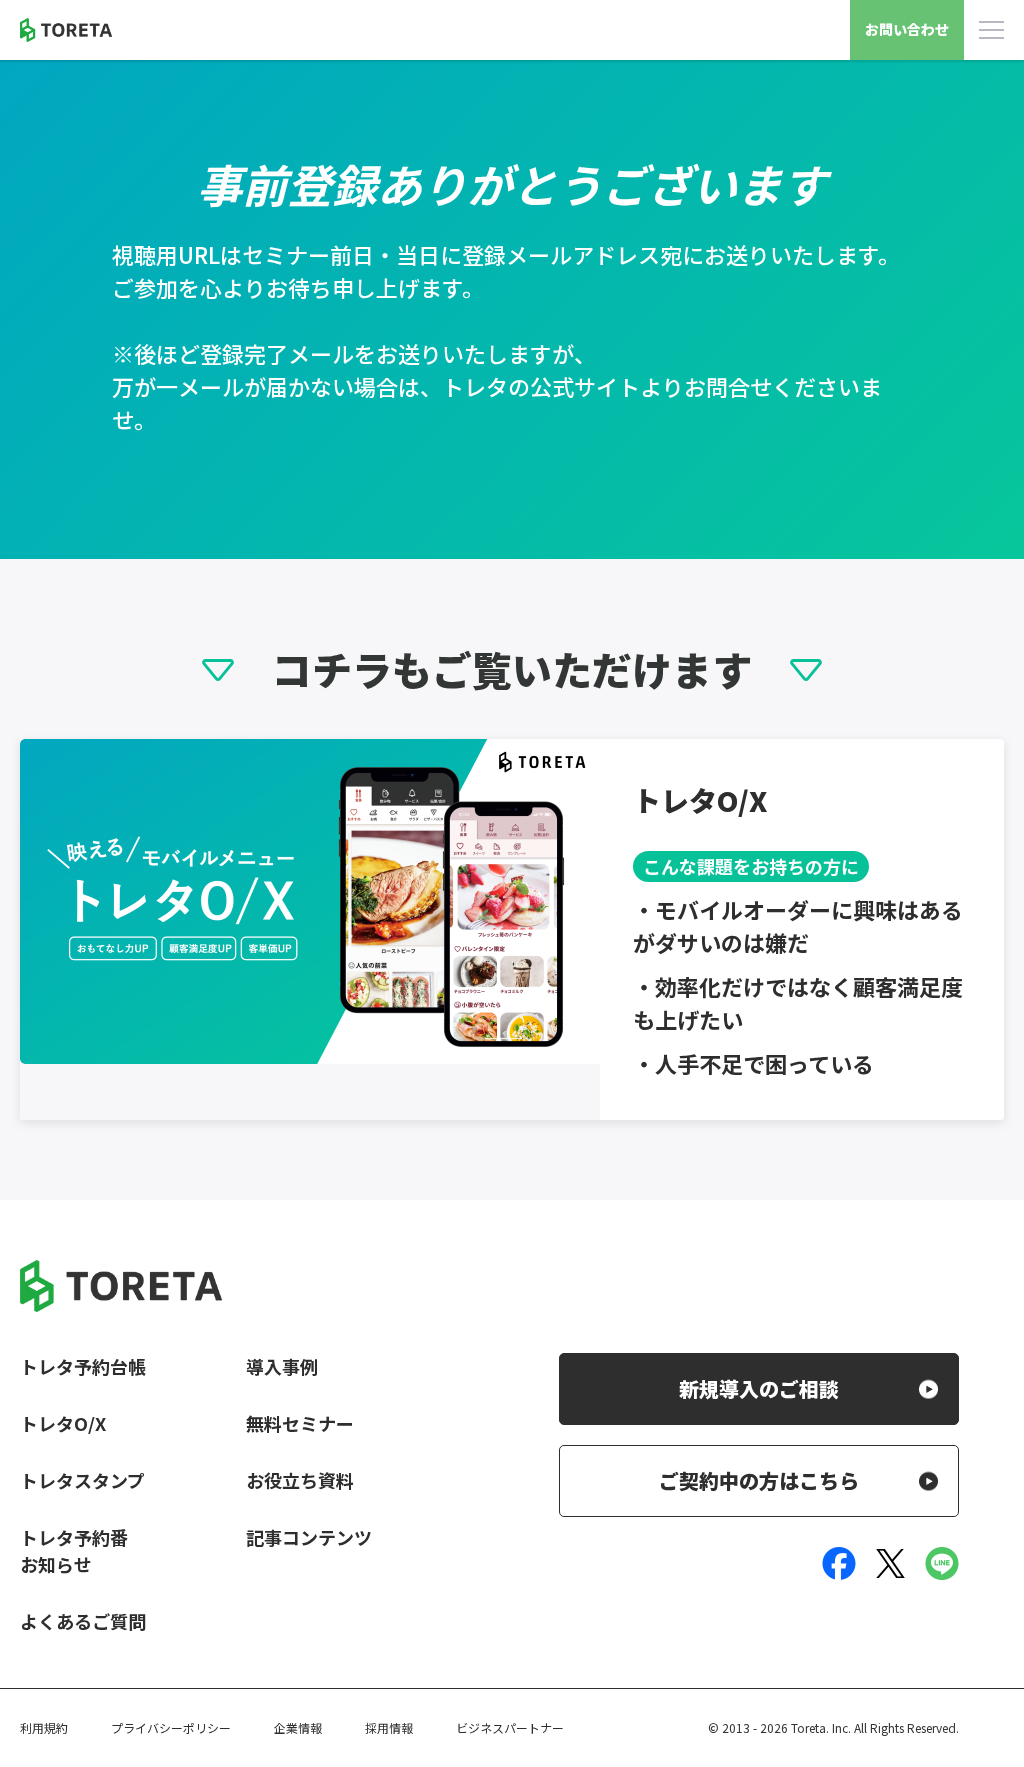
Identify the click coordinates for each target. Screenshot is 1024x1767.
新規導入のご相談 (759, 1388)
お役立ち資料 (300, 1480)
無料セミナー (300, 1423)
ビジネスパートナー (510, 1727)
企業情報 (298, 1727)
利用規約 (44, 1727)
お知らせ (56, 1564)
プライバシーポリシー (171, 1727)
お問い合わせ (907, 29)
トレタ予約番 (74, 1537)
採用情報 (389, 1727)
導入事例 (282, 1366)
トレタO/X (63, 1423)
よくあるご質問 (83, 1621)
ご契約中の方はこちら (759, 1480)
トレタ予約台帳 (83, 1366)
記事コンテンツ (309, 1537)
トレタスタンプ (82, 1480)
